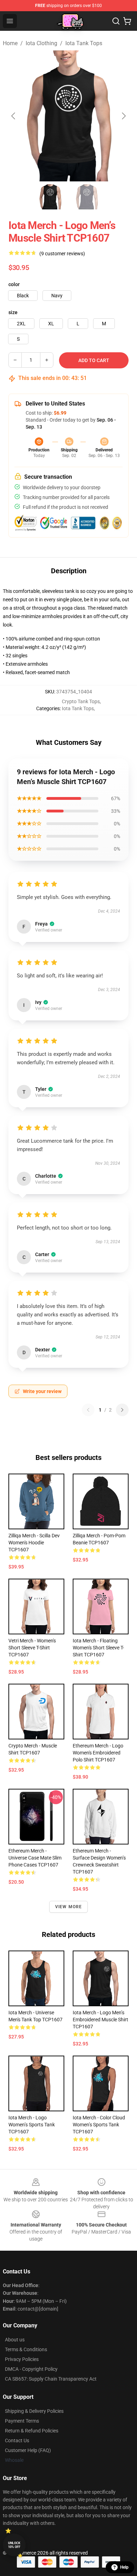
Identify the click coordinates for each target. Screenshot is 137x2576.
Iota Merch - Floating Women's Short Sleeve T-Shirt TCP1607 (98, 1648)
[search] (116, 21)
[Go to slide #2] (87, 197)
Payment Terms (22, 2421)
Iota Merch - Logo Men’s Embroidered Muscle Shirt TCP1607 (100, 2020)
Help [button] (124, 2567)
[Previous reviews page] (88, 1410)
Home (10, 43)
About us (15, 2340)
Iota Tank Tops (84, 43)
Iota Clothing (41, 43)
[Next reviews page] (122, 1410)
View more (69, 1907)
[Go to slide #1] (50, 197)
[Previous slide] (14, 116)
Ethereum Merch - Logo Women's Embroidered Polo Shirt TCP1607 (98, 1753)
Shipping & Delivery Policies (34, 2411)
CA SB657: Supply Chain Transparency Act (51, 2379)
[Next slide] (123, 116)
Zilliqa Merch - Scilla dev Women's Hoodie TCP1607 (34, 1543)
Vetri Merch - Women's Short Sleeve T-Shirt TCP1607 (32, 1648)
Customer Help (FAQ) (28, 2450)
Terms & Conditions (26, 2349)
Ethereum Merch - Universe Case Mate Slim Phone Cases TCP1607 (35, 1858)
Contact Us (17, 2440)
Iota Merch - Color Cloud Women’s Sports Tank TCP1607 (99, 2125)
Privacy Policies (22, 2359)
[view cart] (127, 21)
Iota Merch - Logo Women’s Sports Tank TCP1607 (32, 2125)
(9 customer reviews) (62, 254)
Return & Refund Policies (32, 2431)
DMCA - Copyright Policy (31, 2369)
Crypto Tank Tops (81, 701)
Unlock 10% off (14, 2545)
